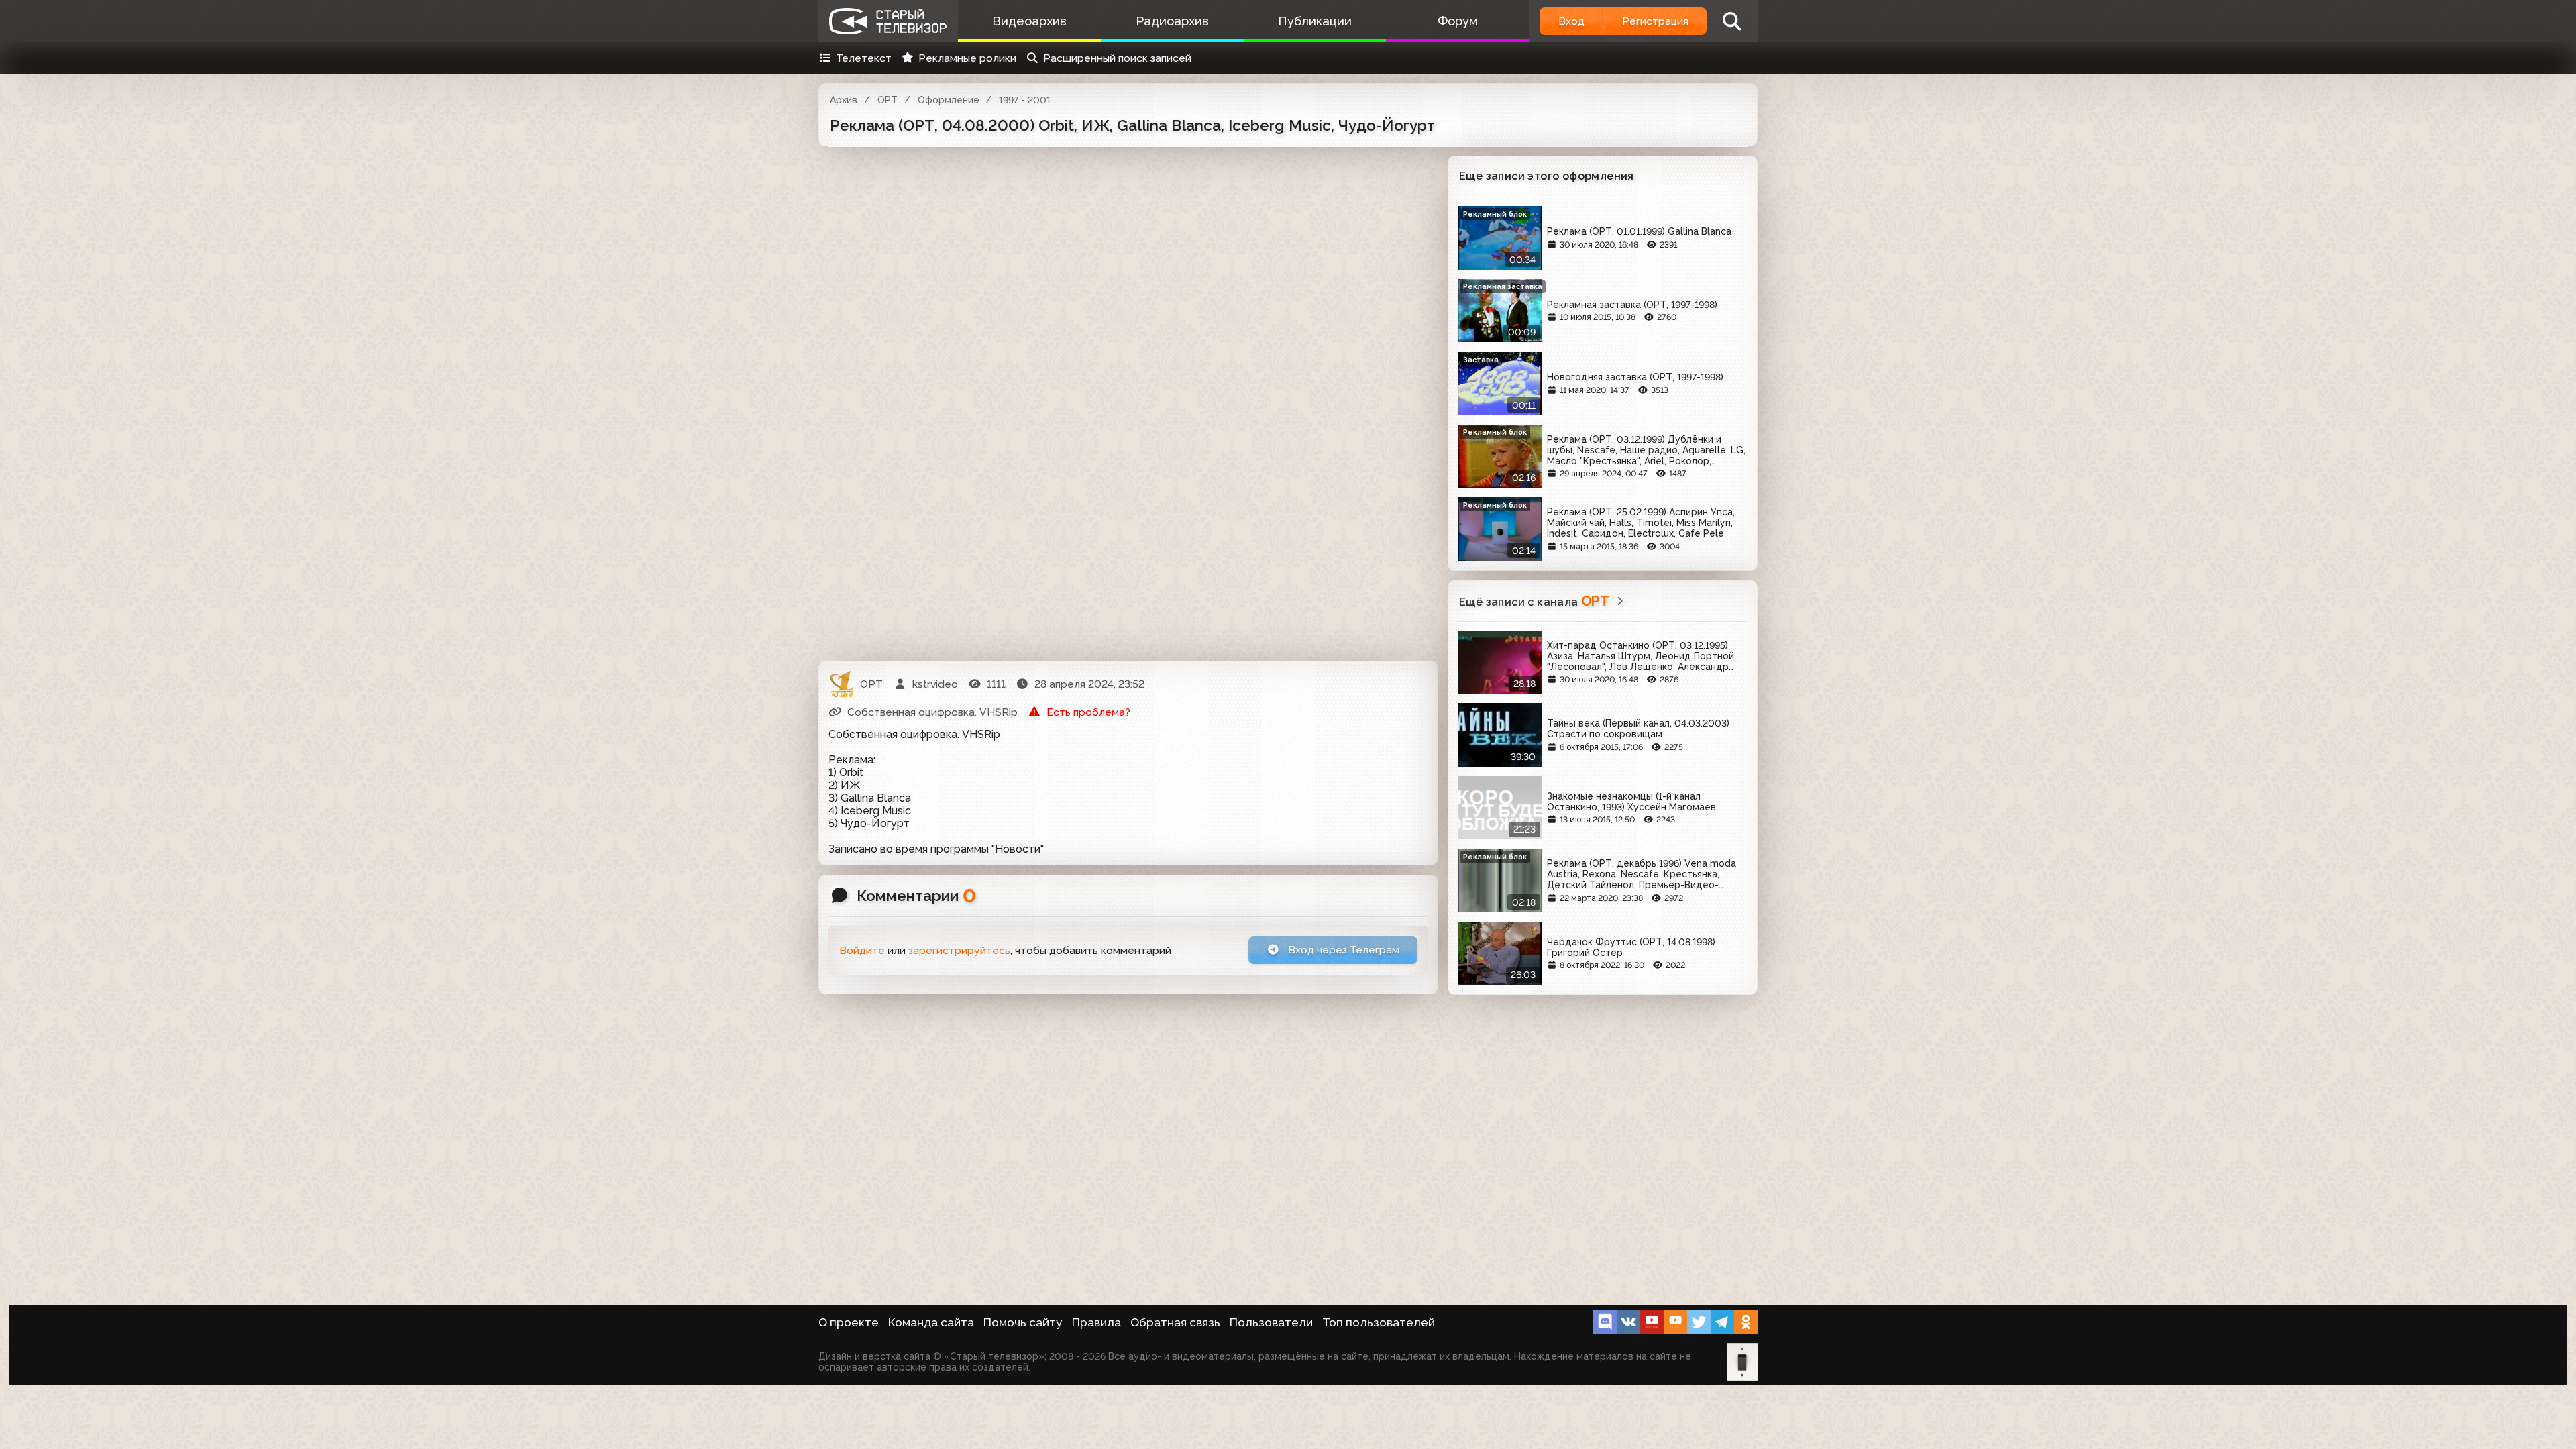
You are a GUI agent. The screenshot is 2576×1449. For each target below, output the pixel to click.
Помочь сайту (1023, 1322)
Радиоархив (1172, 21)
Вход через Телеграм (1342, 950)
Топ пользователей (1379, 1322)
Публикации (1315, 21)
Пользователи (1271, 1322)
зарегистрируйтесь (959, 950)
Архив (844, 100)
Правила (1096, 1322)
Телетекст (864, 58)
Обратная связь (1175, 1322)
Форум (1458, 21)
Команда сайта (931, 1322)
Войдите (862, 950)
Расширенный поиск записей (1117, 58)
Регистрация (1655, 21)
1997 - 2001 (1025, 100)
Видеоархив (1029, 21)
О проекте (849, 1322)
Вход (1571, 21)
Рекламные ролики (967, 58)
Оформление (949, 100)
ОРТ (888, 100)
